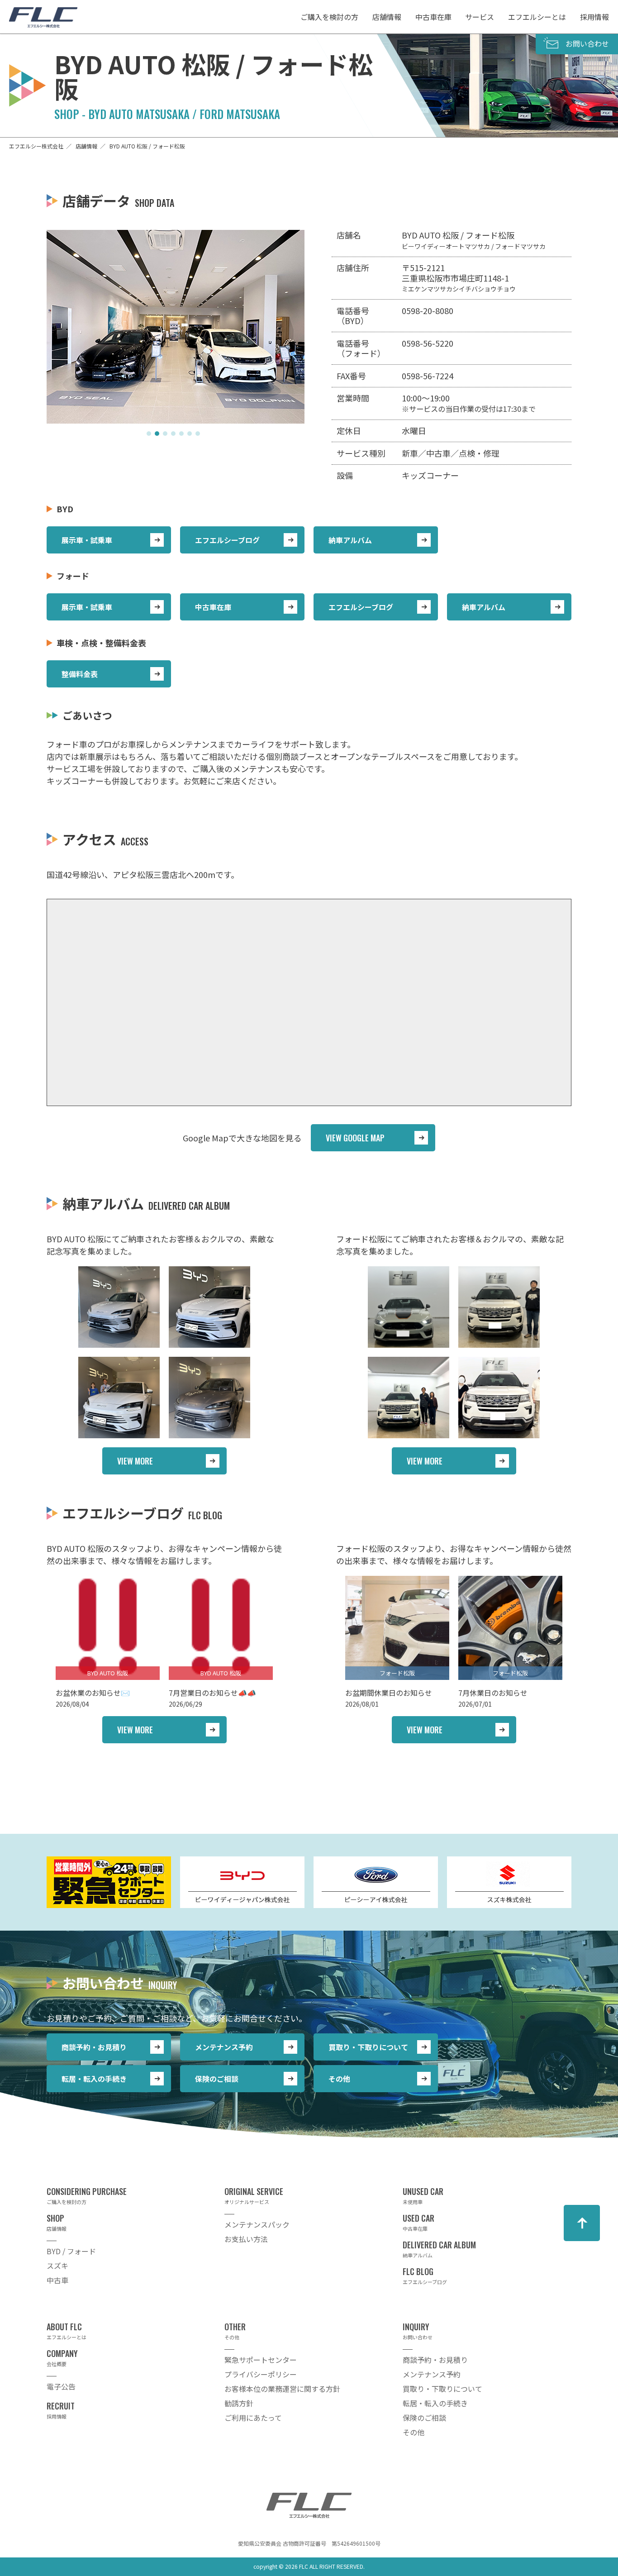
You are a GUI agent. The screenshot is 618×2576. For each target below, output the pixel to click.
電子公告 (61, 2386)
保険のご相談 (217, 2079)
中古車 (57, 2280)
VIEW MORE (135, 1461)
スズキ (57, 2266)
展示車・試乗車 (87, 540)
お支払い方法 (246, 2239)
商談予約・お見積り (94, 2047)
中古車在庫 (213, 607)
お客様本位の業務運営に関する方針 (282, 2389)
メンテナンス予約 (224, 2047)
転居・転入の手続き (94, 2079)
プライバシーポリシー (261, 2374)
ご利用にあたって (253, 2418)
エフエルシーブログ (227, 540)
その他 (339, 2079)
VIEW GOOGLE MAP (355, 1138)
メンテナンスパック (257, 2224)
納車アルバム (350, 540)
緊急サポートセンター (261, 2360)
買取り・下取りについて (368, 2047)
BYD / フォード (71, 2251)
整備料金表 (80, 674)
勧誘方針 (239, 2403)
